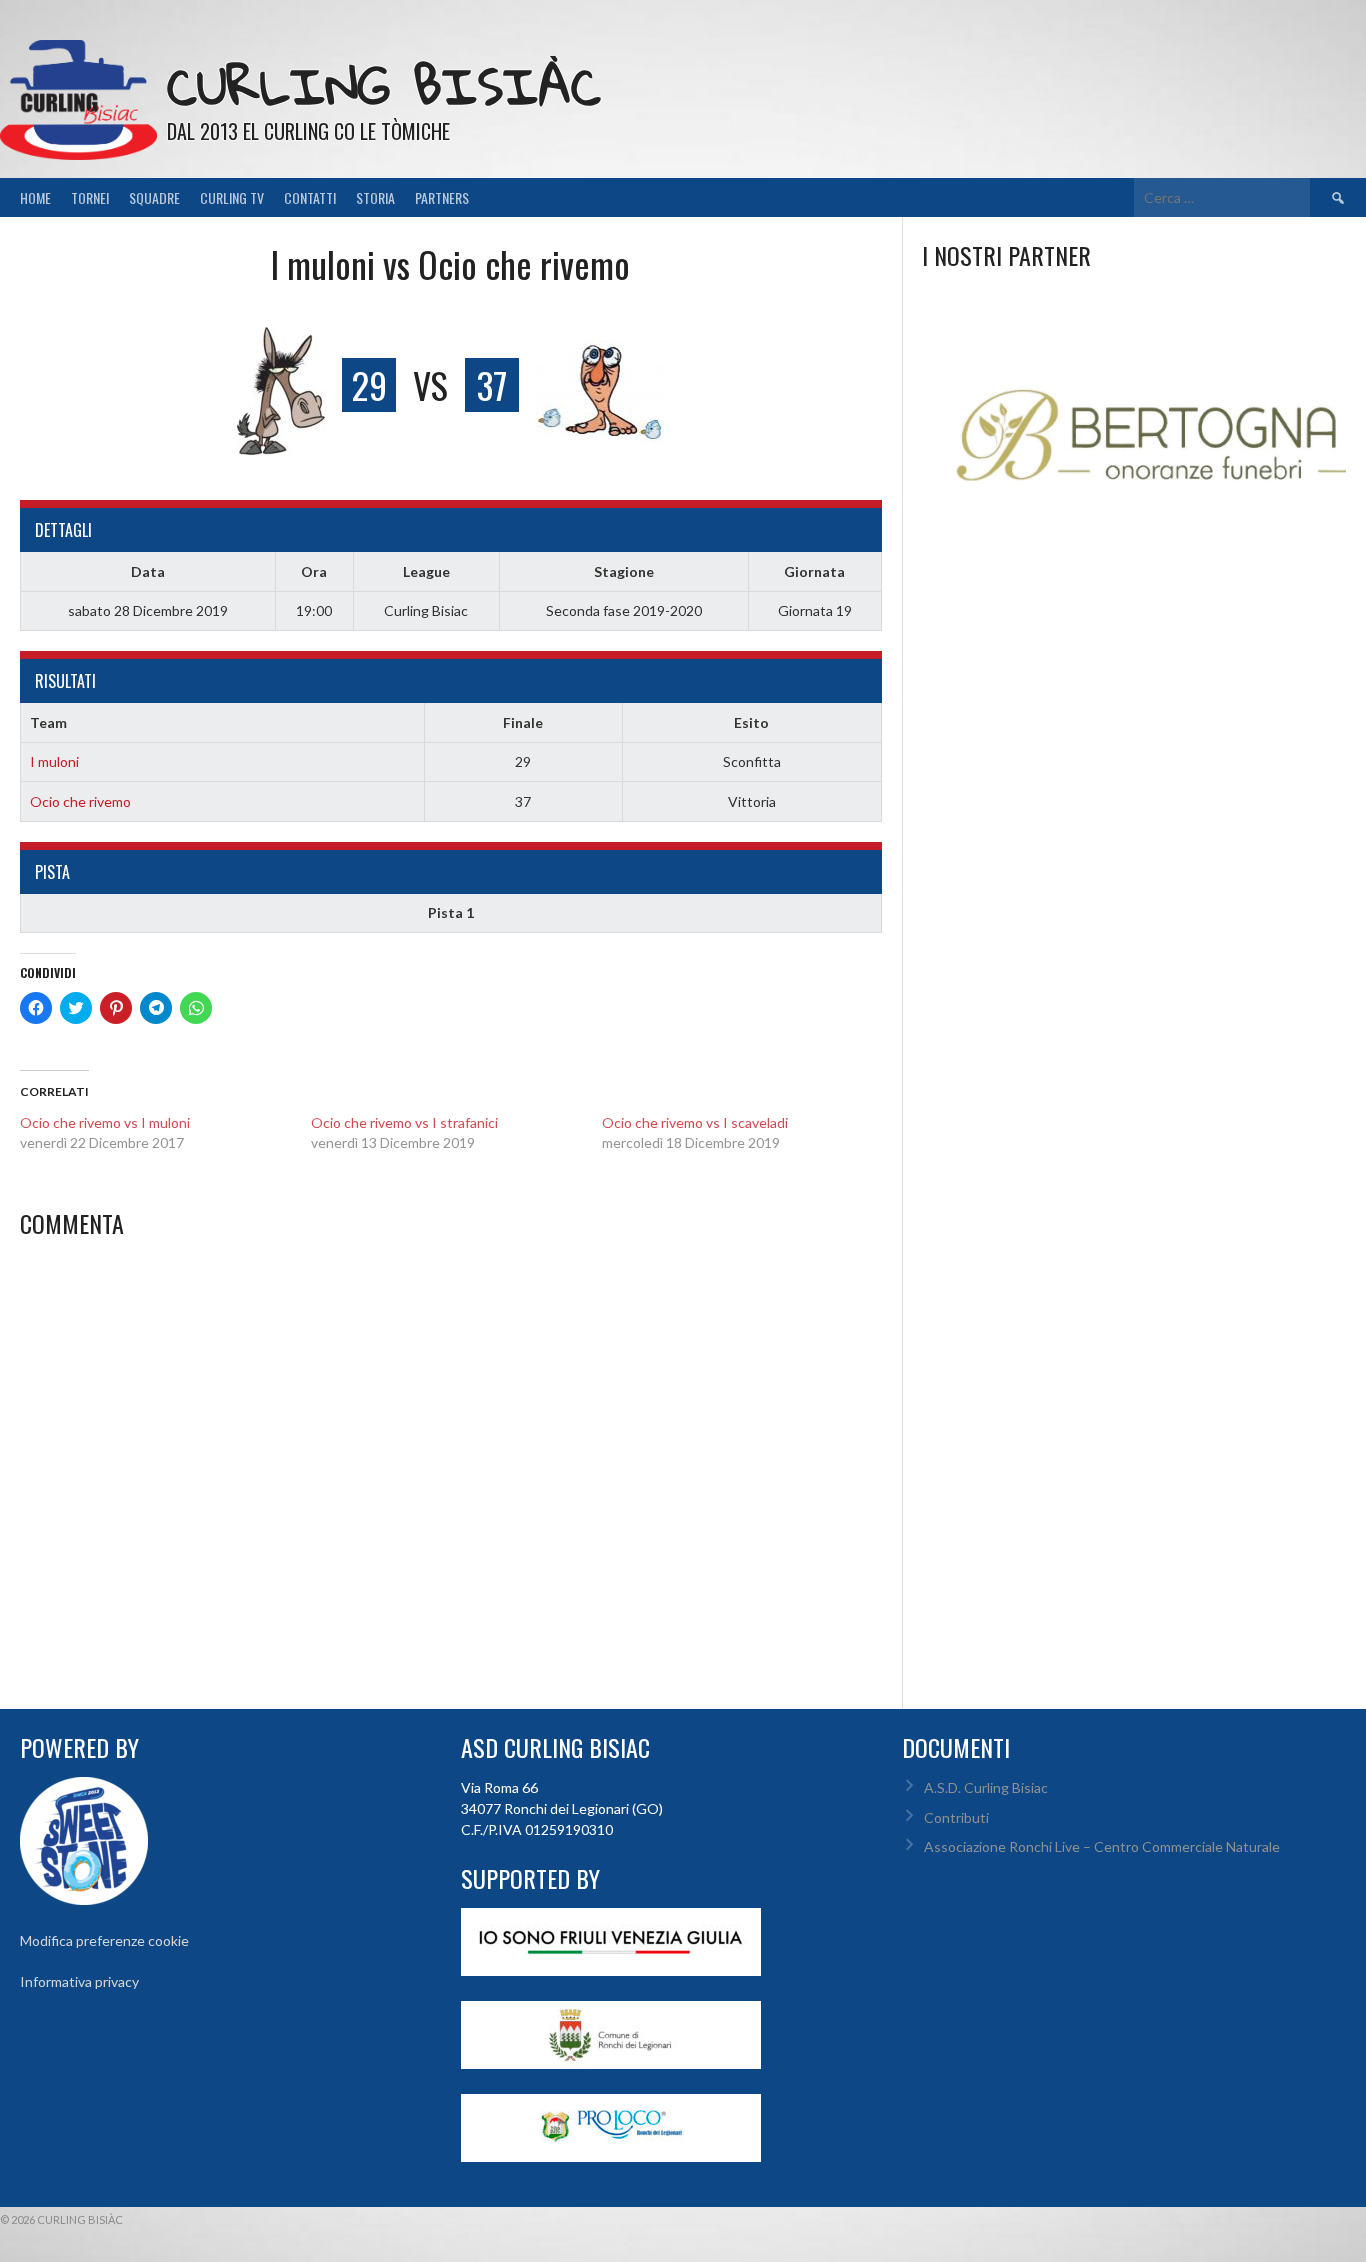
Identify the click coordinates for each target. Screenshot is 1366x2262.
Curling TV (232, 197)
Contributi (956, 1817)
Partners (442, 197)
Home (35, 197)
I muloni (54, 761)
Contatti (310, 197)
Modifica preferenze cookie (104, 1940)
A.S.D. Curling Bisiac (986, 1787)
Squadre (154, 197)
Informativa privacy (79, 1981)
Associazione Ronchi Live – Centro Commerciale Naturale (1102, 1846)
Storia (375, 197)
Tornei (90, 197)
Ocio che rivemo (80, 801)
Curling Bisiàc (384, 85)
